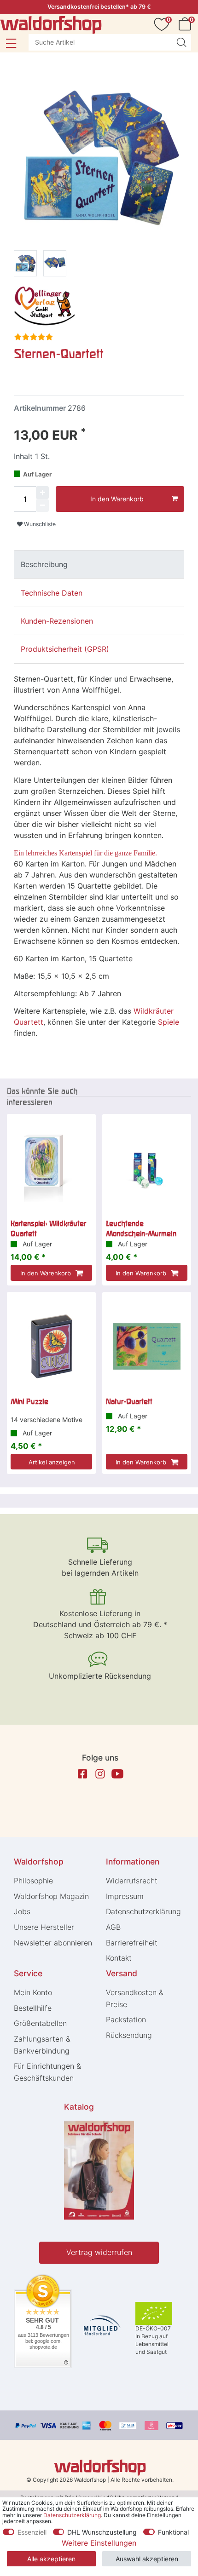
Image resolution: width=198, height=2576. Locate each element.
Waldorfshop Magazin (51, 1896)
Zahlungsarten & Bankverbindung (42, 2045)
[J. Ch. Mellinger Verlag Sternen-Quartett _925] (25, 265)
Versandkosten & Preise (135, 1998)
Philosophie (33, 1881)
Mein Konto (33, 1992)
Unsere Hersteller (44, 1927)
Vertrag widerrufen (99, 2252)
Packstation (126, 2019)
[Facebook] (82, 1774)
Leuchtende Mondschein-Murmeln (141, 1228)
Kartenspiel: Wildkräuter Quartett (48, 1228)
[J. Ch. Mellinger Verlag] (44, 305)
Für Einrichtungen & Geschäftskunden (47, 2072)
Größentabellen (40, 2023)
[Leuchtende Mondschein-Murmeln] (147, 1168)
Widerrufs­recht (132, 1881)
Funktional (173, 2532)
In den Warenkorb (117, 499)
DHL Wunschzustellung (102, 2532)
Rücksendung (129, 2035)
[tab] (99, 564)
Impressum (125, 1896)
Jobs (22, 1911)
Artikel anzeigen (52, 1462)
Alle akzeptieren (51, 2559)
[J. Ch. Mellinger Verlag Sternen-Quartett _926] (55, 265)
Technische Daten (52, 593)
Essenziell (32, 2532)
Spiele (169, 1022)
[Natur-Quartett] (147, 1346)
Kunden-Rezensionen (57, 621)
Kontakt (119, 1958)
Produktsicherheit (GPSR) (65, 649)
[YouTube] (117, 1774)
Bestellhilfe (33, 2008)
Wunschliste (39, 524)
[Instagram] (100, 1774)
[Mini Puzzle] (51, 1346)
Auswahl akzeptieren (147, 2559)
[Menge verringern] (42, 505)
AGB (113, 1927)
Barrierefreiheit (132, 1943)
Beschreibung (44, 564)
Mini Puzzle (29, 1401)
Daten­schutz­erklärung (143, 1911)
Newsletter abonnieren (53, 1943)
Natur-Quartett (129, 1401)
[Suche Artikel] (181, 42)
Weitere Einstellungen (99, 2543)
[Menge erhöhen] (42, 493)
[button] (11, 43)
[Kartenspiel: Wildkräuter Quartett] (51, 1168)
